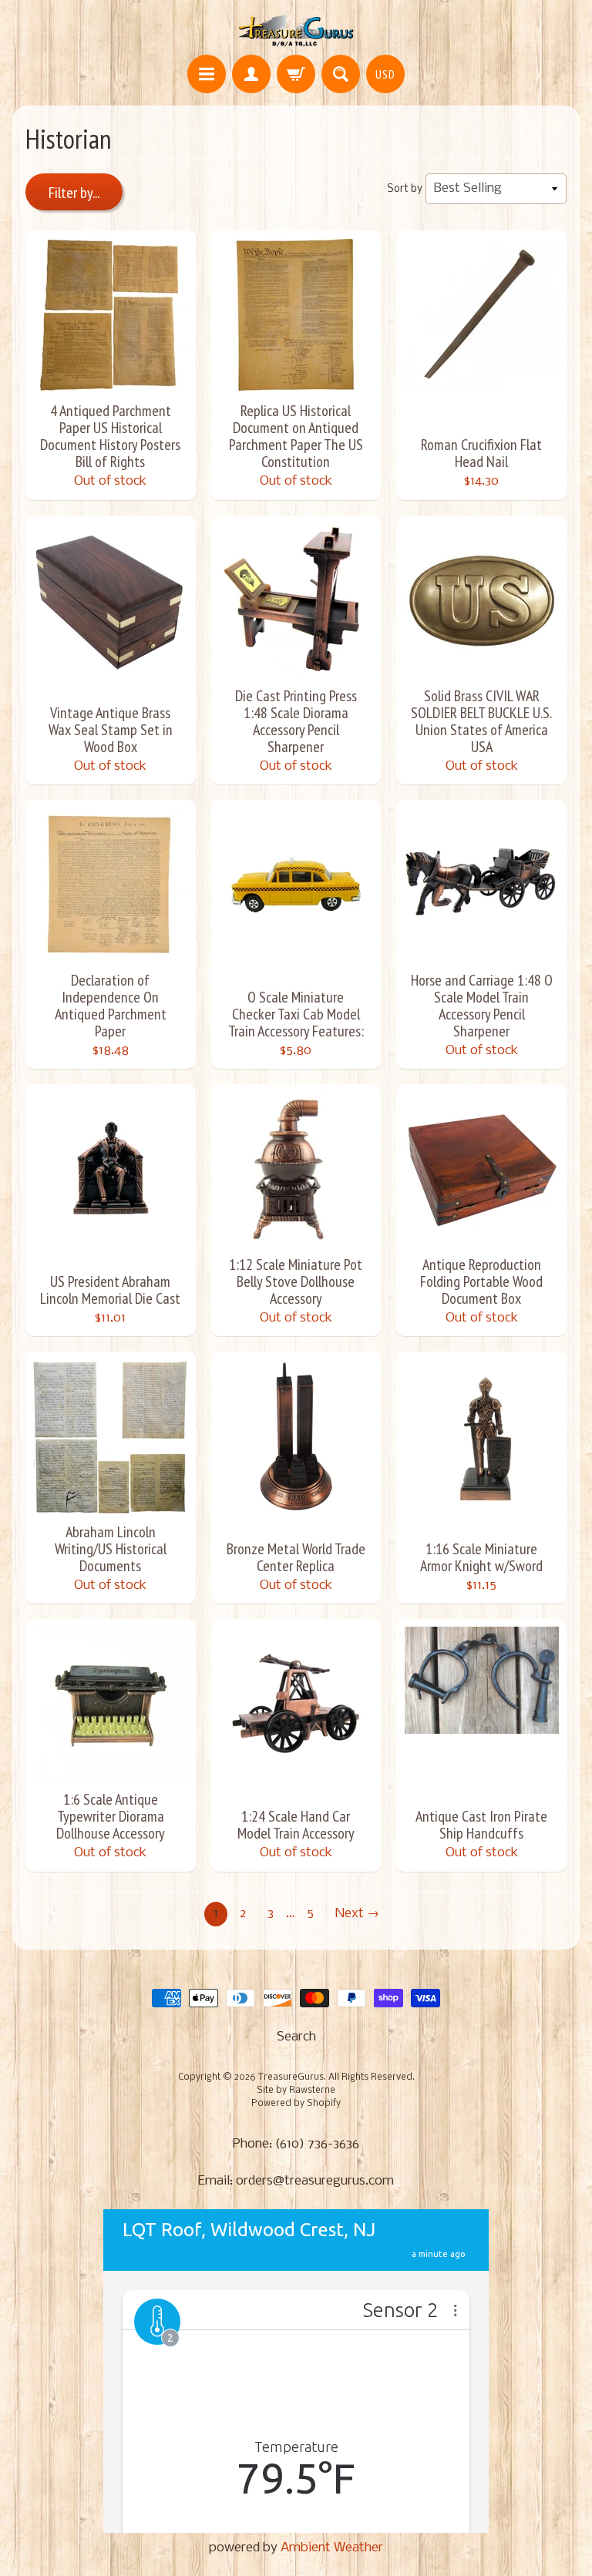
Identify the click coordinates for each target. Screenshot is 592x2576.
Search (296, 2037)
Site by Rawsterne (296, 2091)
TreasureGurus (291, 2077)
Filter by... (74, 193)
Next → (357, 1914)
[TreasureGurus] (296, 30)
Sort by (405, 189)
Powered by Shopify (296, 2104)
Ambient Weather (332, 2548)
